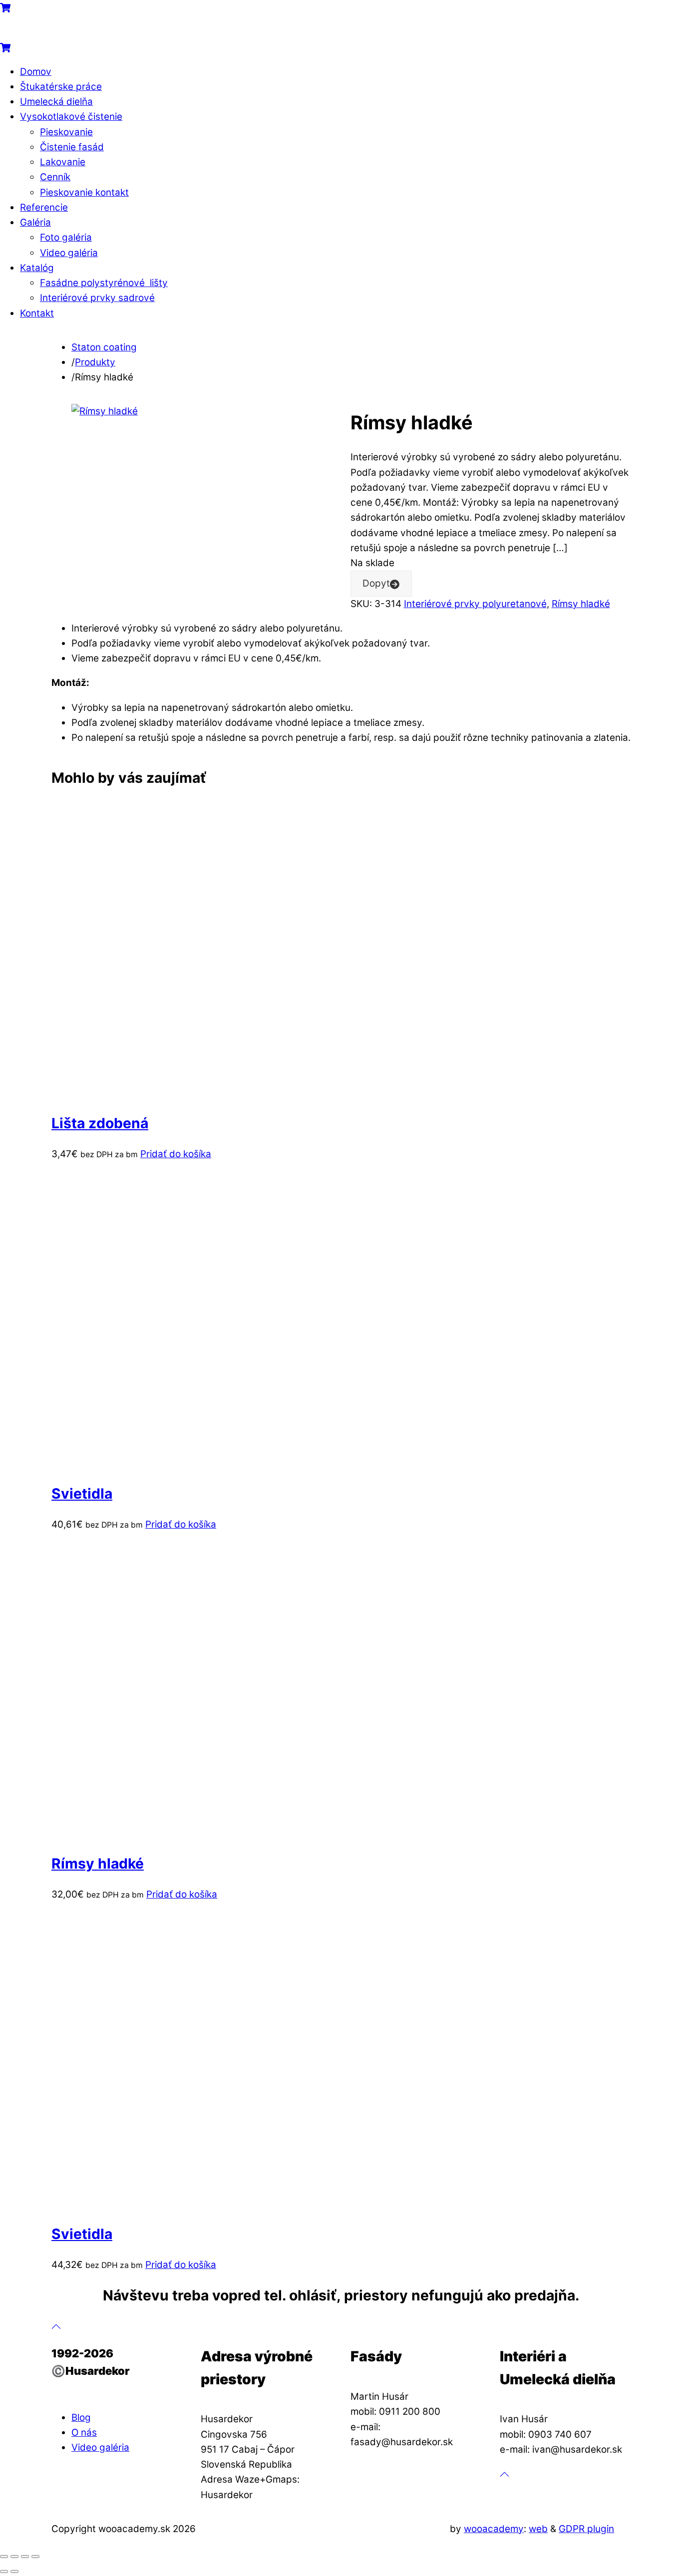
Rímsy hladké (581, 604)
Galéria (35, 222)
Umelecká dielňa (56, 102)
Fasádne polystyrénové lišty (104, 283)
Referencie (44, 207)
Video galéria (69, 253)
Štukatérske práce (61, 87)
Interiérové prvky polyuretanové (475, 604)
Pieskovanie (66, 132)
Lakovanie (63, 162)
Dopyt (376, 583)
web (538, 2529)
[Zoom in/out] (4, 2557)
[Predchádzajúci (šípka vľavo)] (4, 2572)
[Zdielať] (25, 2557)
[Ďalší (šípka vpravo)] (14, 2572)
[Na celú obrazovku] (14, 2557)
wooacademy (494, 2529)
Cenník (55, 177)
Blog (81, 2417)
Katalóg (37, 268)
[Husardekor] (50, 32)
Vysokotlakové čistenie (71, 117)
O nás (84, 2432)
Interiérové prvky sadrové (97, 298)
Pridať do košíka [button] (176, 1154)
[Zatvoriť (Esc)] (35, 2557)
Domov (36, 72)
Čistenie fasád (72, 147)
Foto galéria (66, 237)
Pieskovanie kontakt (84, 192)
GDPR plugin (586, 2529)
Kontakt (37, 313)
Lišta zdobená (100, 1123)
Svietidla (82, 1494)
